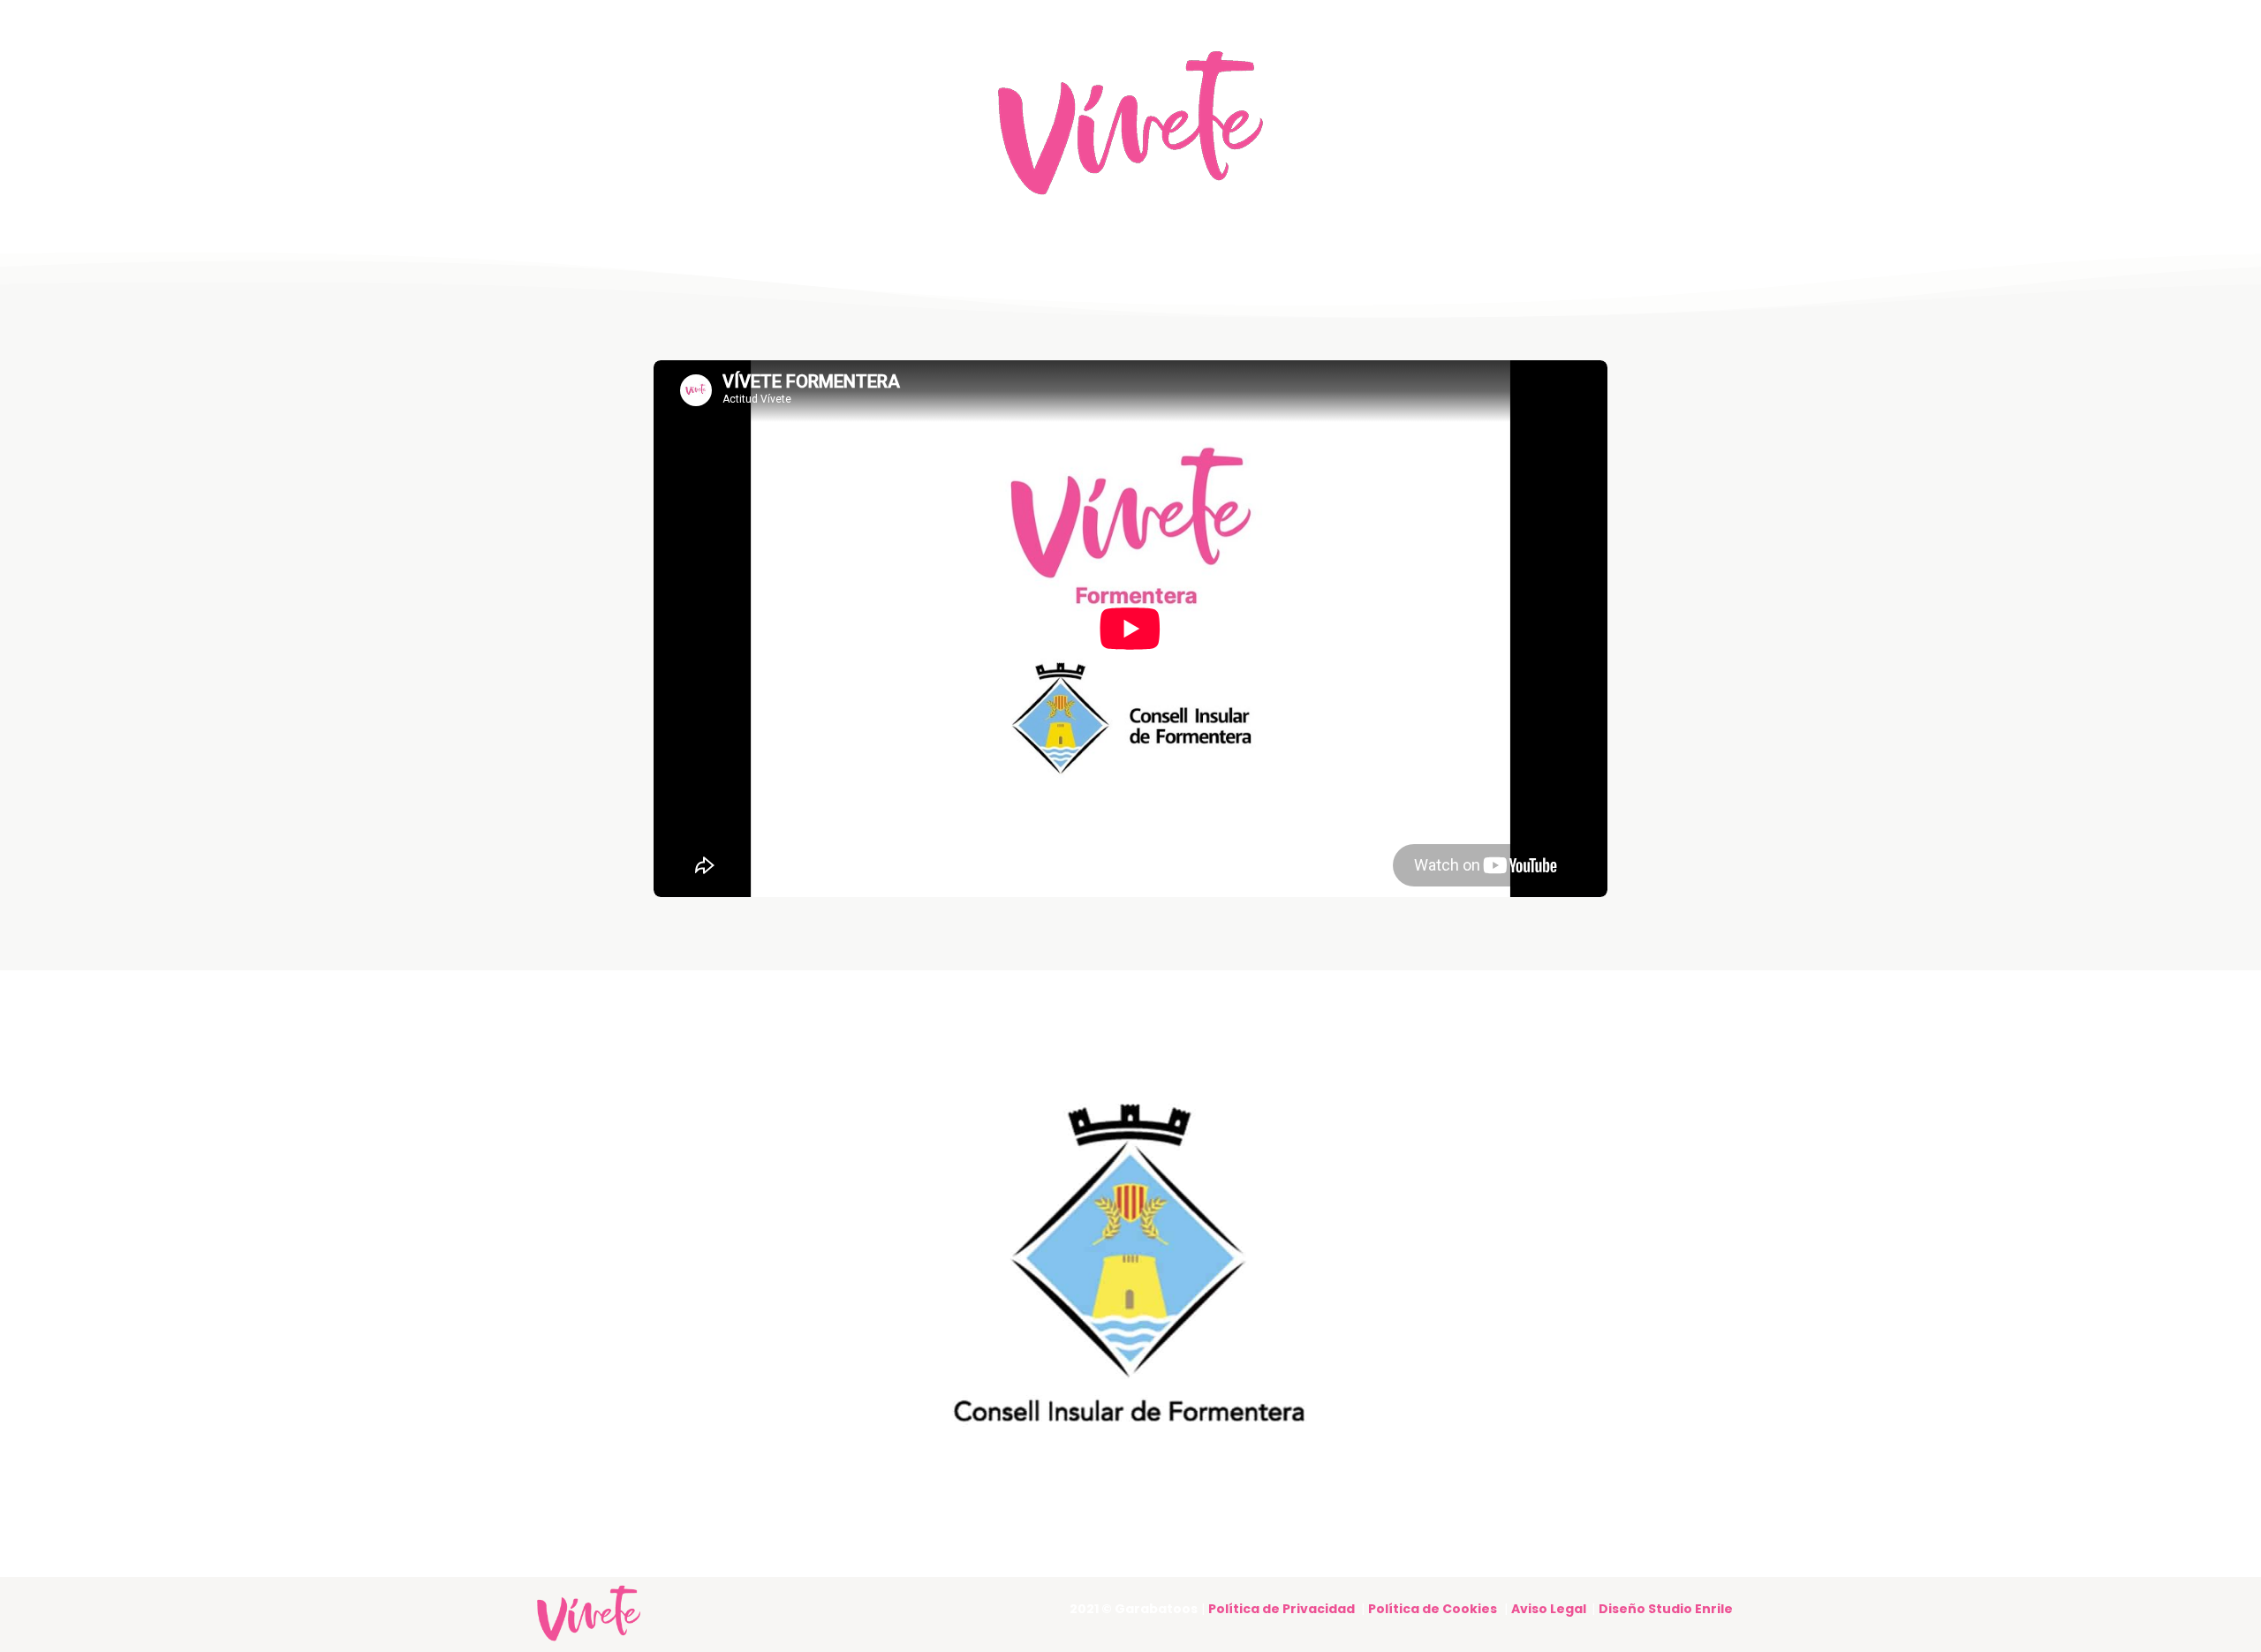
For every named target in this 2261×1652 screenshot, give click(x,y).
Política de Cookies (1433, 1609)
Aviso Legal (1551, 1609)
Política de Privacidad (1282, 1609)
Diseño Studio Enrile (1666, 1609)
